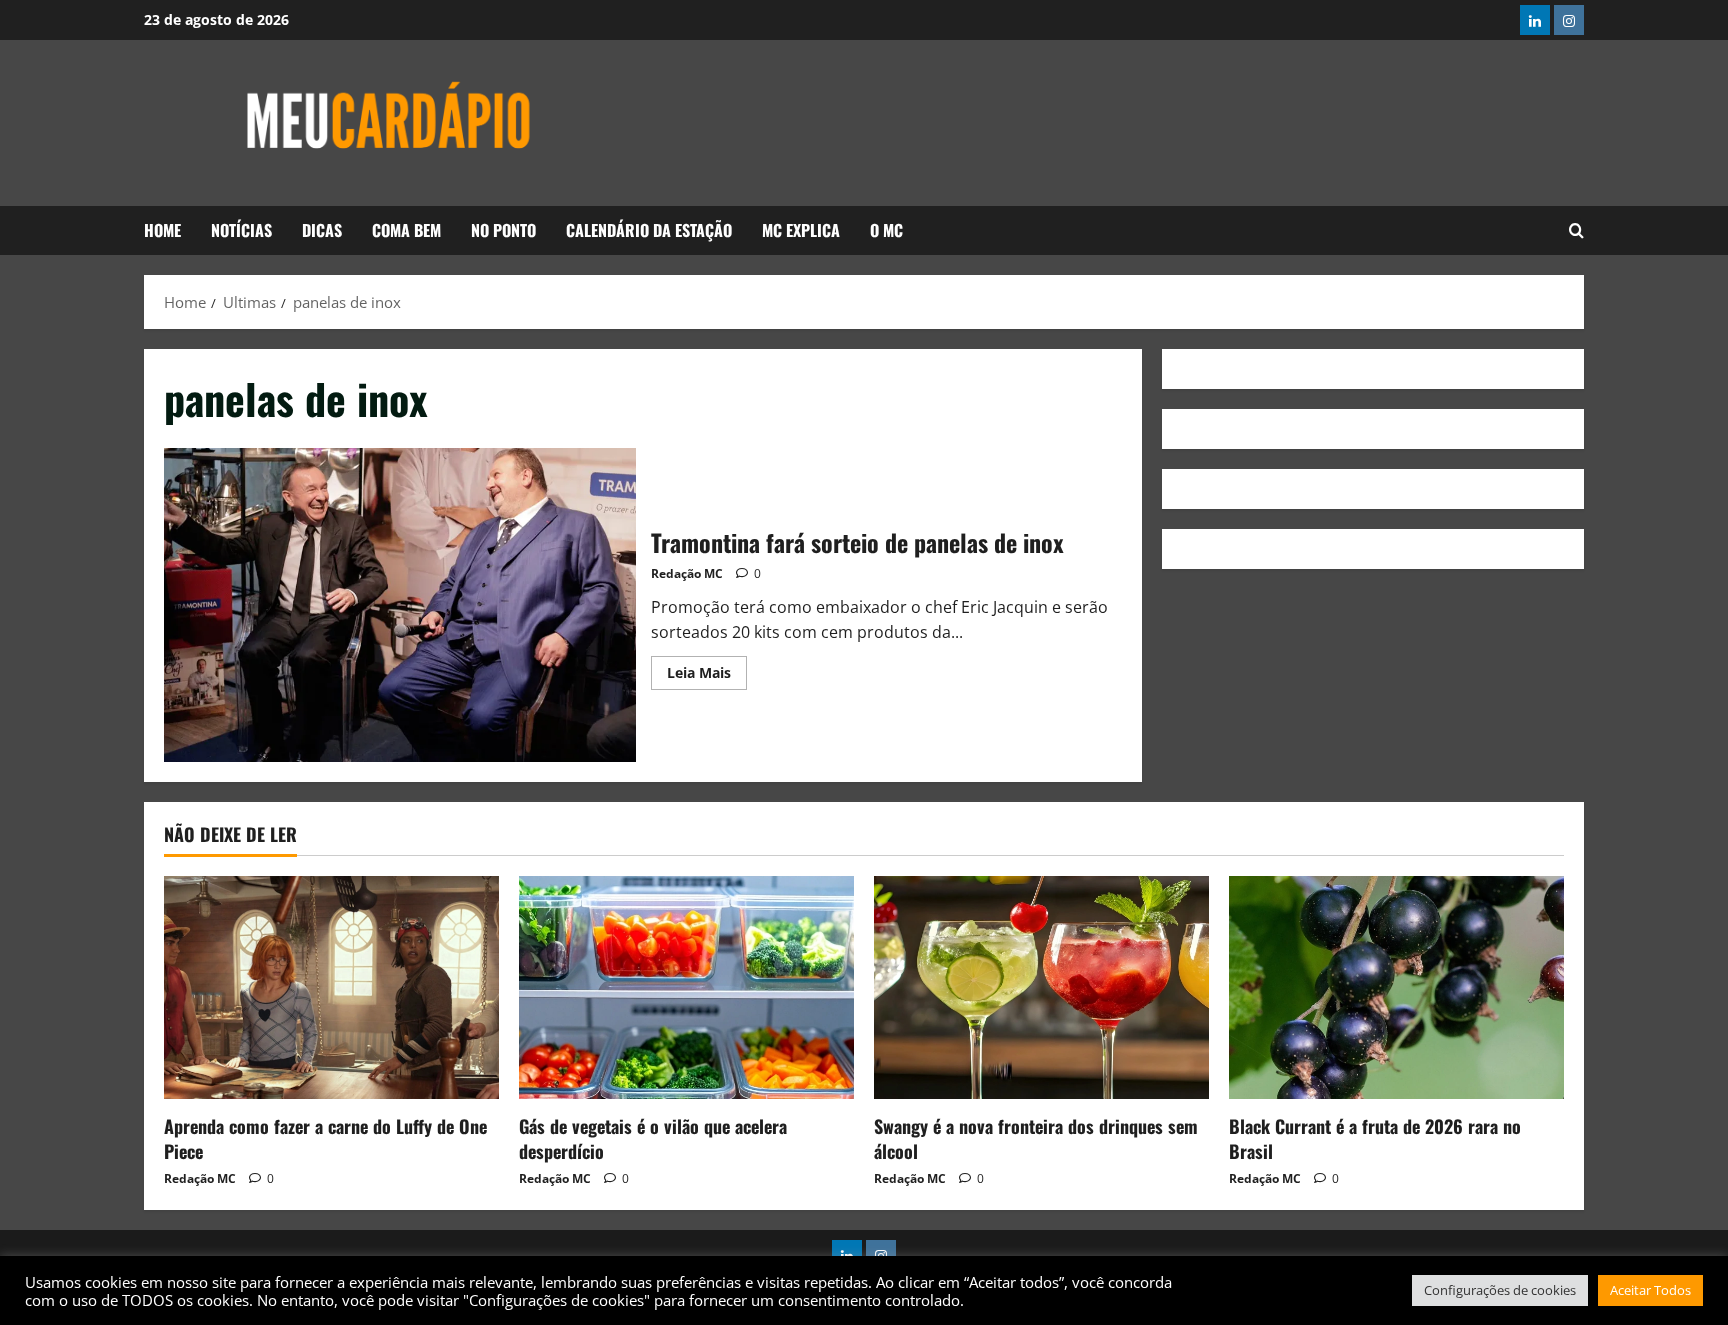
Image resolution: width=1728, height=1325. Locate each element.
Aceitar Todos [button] (1650, 1290)
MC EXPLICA (801, 230)
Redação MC (687, 573)
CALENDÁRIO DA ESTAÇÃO (649, 230)
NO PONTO (503, 230)
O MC (886, 230)
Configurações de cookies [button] (1500, 1290)
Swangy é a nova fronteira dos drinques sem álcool (1036, 1138)
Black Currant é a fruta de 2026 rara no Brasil (1375, 1138)
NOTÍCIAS (241, 230)
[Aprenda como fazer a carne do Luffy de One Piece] (331, 987)
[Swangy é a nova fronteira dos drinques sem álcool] (1041, 987)
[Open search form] (1576, 231)
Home (162, 230)
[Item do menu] (1535, 20)
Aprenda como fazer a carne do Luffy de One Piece (325, 1138)
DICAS (322, 230)
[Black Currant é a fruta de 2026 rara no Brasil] (1396, 987)
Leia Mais (707, 669)
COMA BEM (406, 230)
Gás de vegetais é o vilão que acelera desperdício (653, 1138)
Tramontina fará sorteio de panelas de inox (400, 605)
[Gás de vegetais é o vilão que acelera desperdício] (686, 987)
